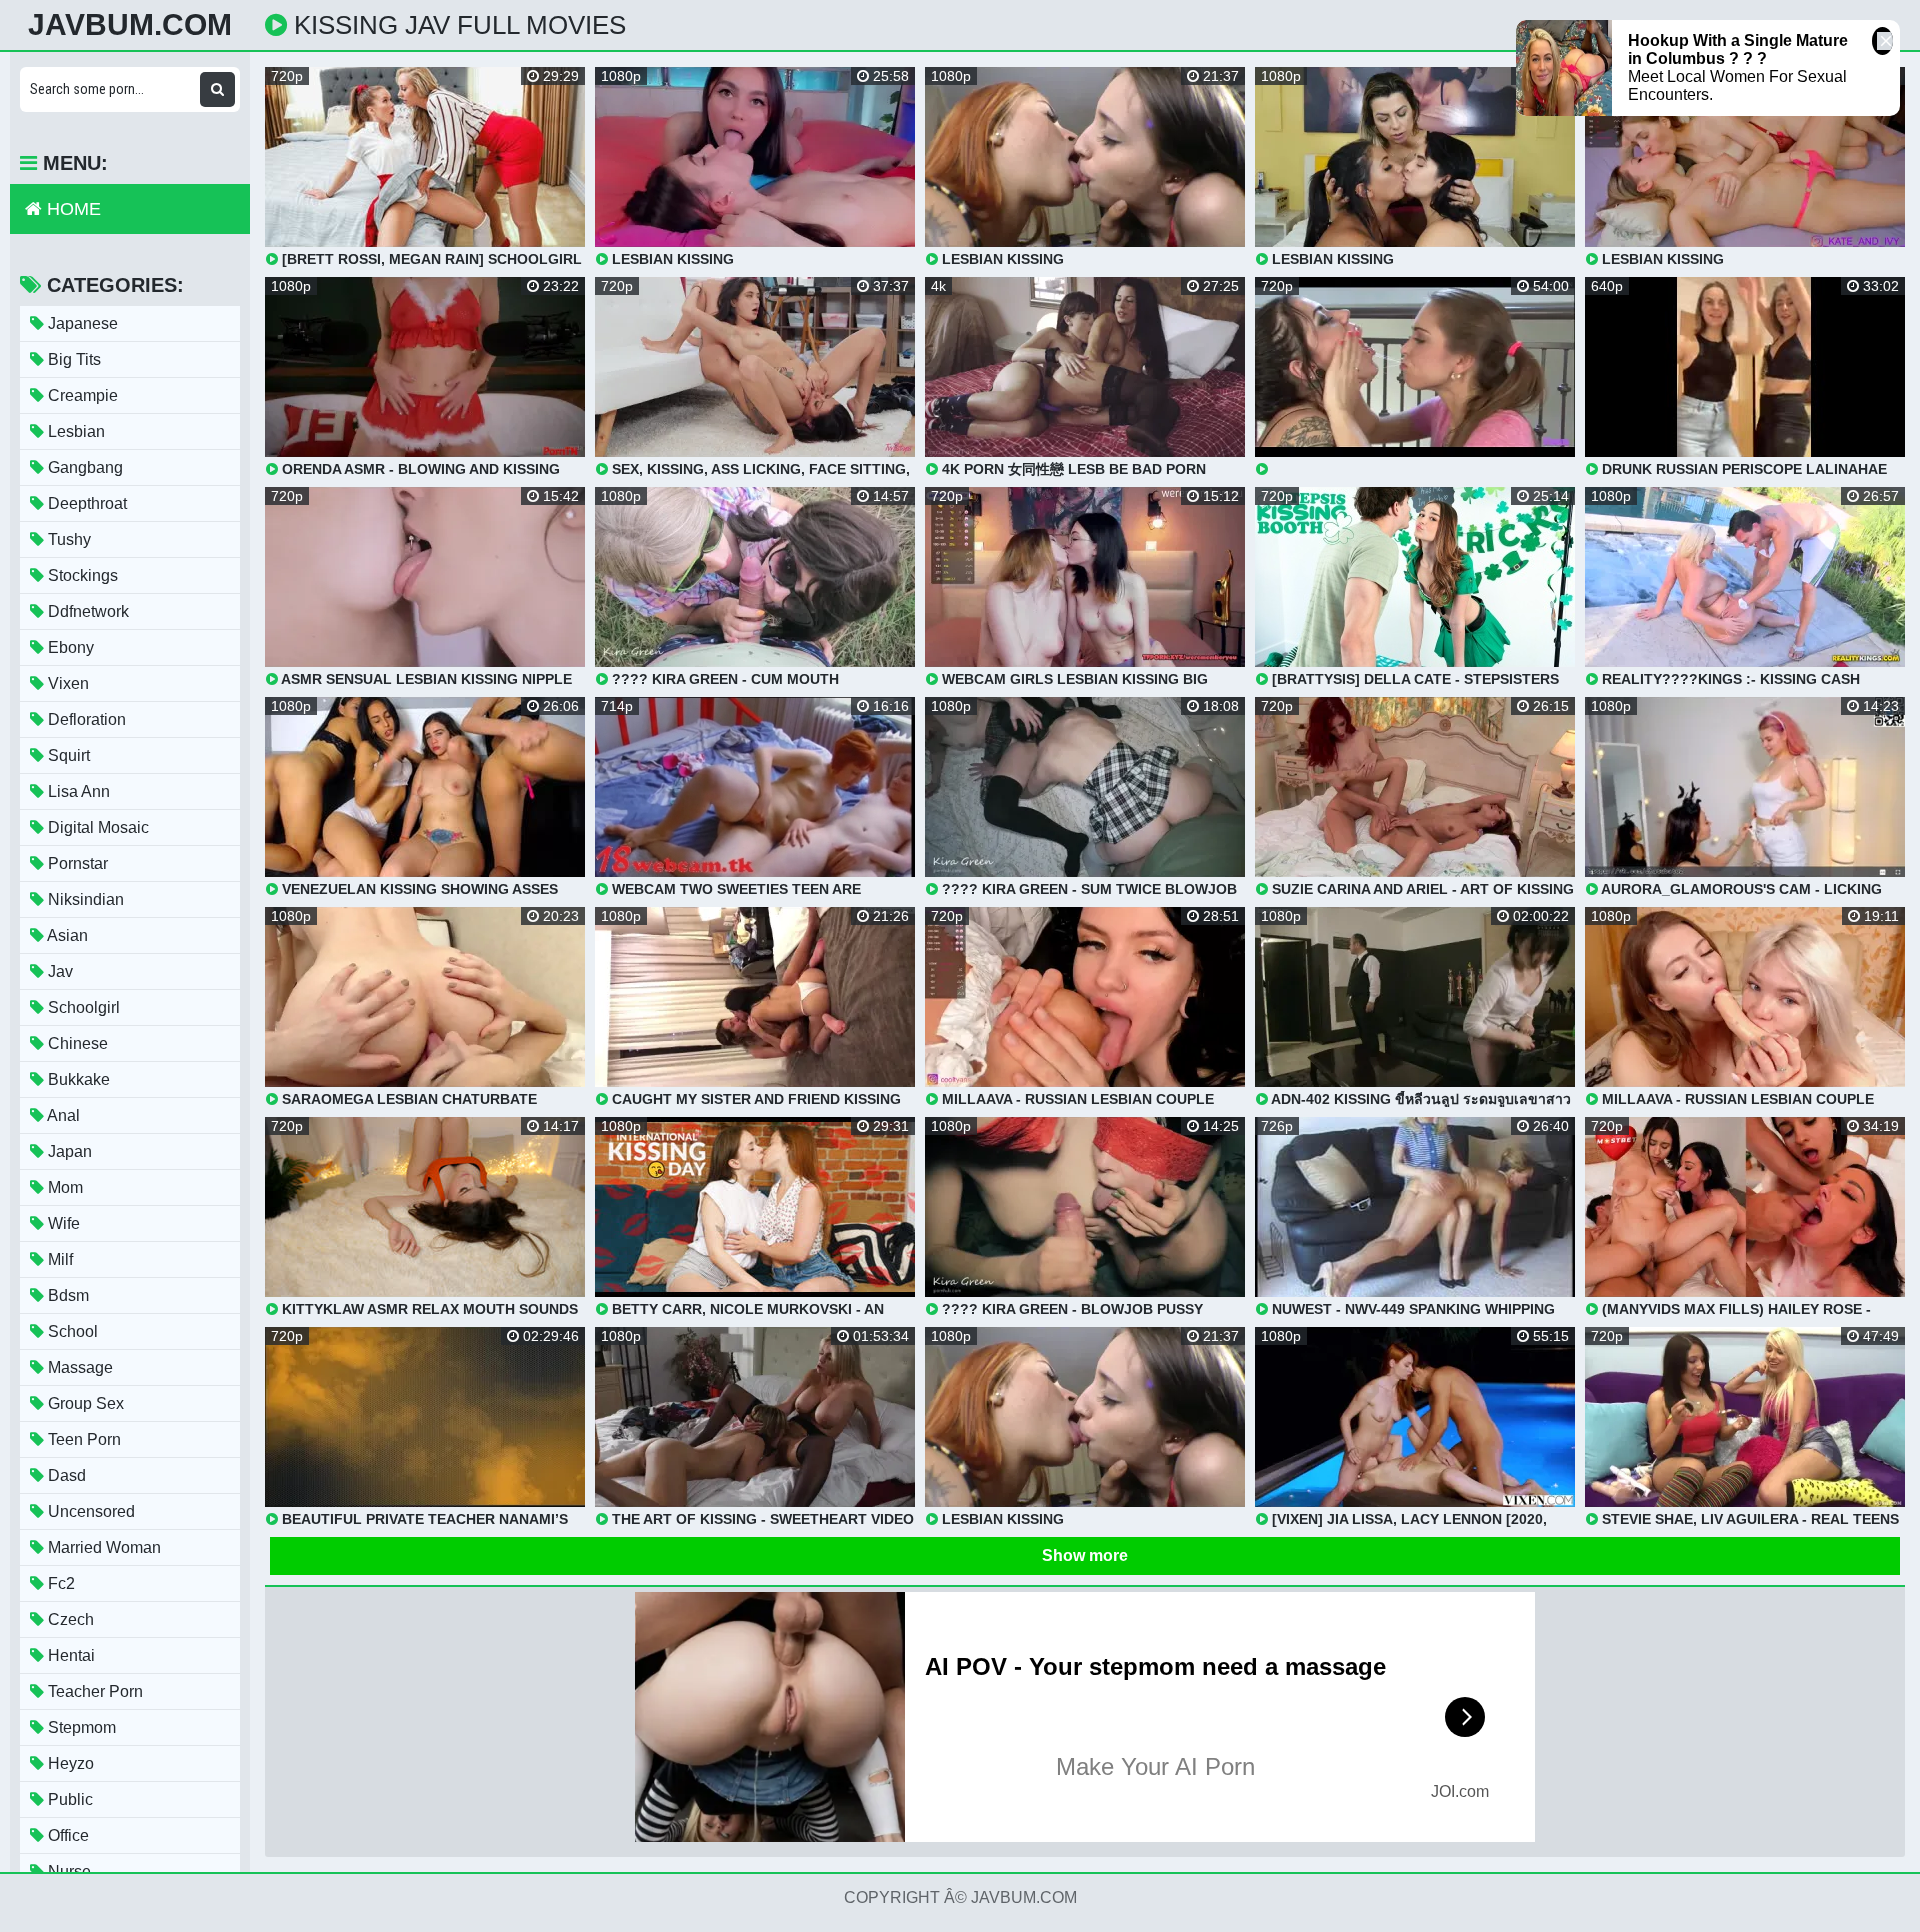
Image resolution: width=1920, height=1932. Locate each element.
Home (71, 209)
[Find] (217, 89)
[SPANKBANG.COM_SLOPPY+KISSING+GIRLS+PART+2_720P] (1415, 377)
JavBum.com (130, 25)
